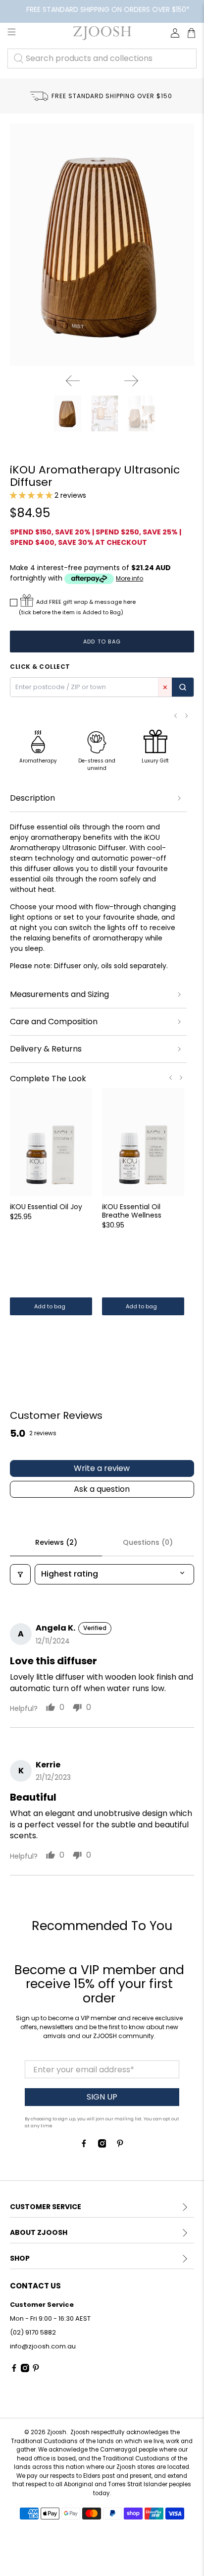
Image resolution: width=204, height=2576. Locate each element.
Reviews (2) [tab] (56, 1542)
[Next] (131, 381)
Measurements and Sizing (59, 994)
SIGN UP (102, 2097)
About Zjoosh (39, 2232)
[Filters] (20, 1574)
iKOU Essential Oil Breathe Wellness (132, 1211)
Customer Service (46, 2207)
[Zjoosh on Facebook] (84, 2145)
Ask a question (102, 1489)
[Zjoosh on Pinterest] (120, 2145)
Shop (20, 2258)
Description (32, 798)
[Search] (183, 687)
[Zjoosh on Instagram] (102, 2145)
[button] (31, 495)
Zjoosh (57, 2432)
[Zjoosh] (102, 33)
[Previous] (73, 381)
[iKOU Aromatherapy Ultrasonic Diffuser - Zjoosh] (102, 245)
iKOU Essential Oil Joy (46, 1206)
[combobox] (102, 59)
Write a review (102, 1468)
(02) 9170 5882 (33, 2332)
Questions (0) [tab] (148, 1542)
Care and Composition (54, 1022)
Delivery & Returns (46, 1049)
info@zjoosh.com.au (43, 2346)
